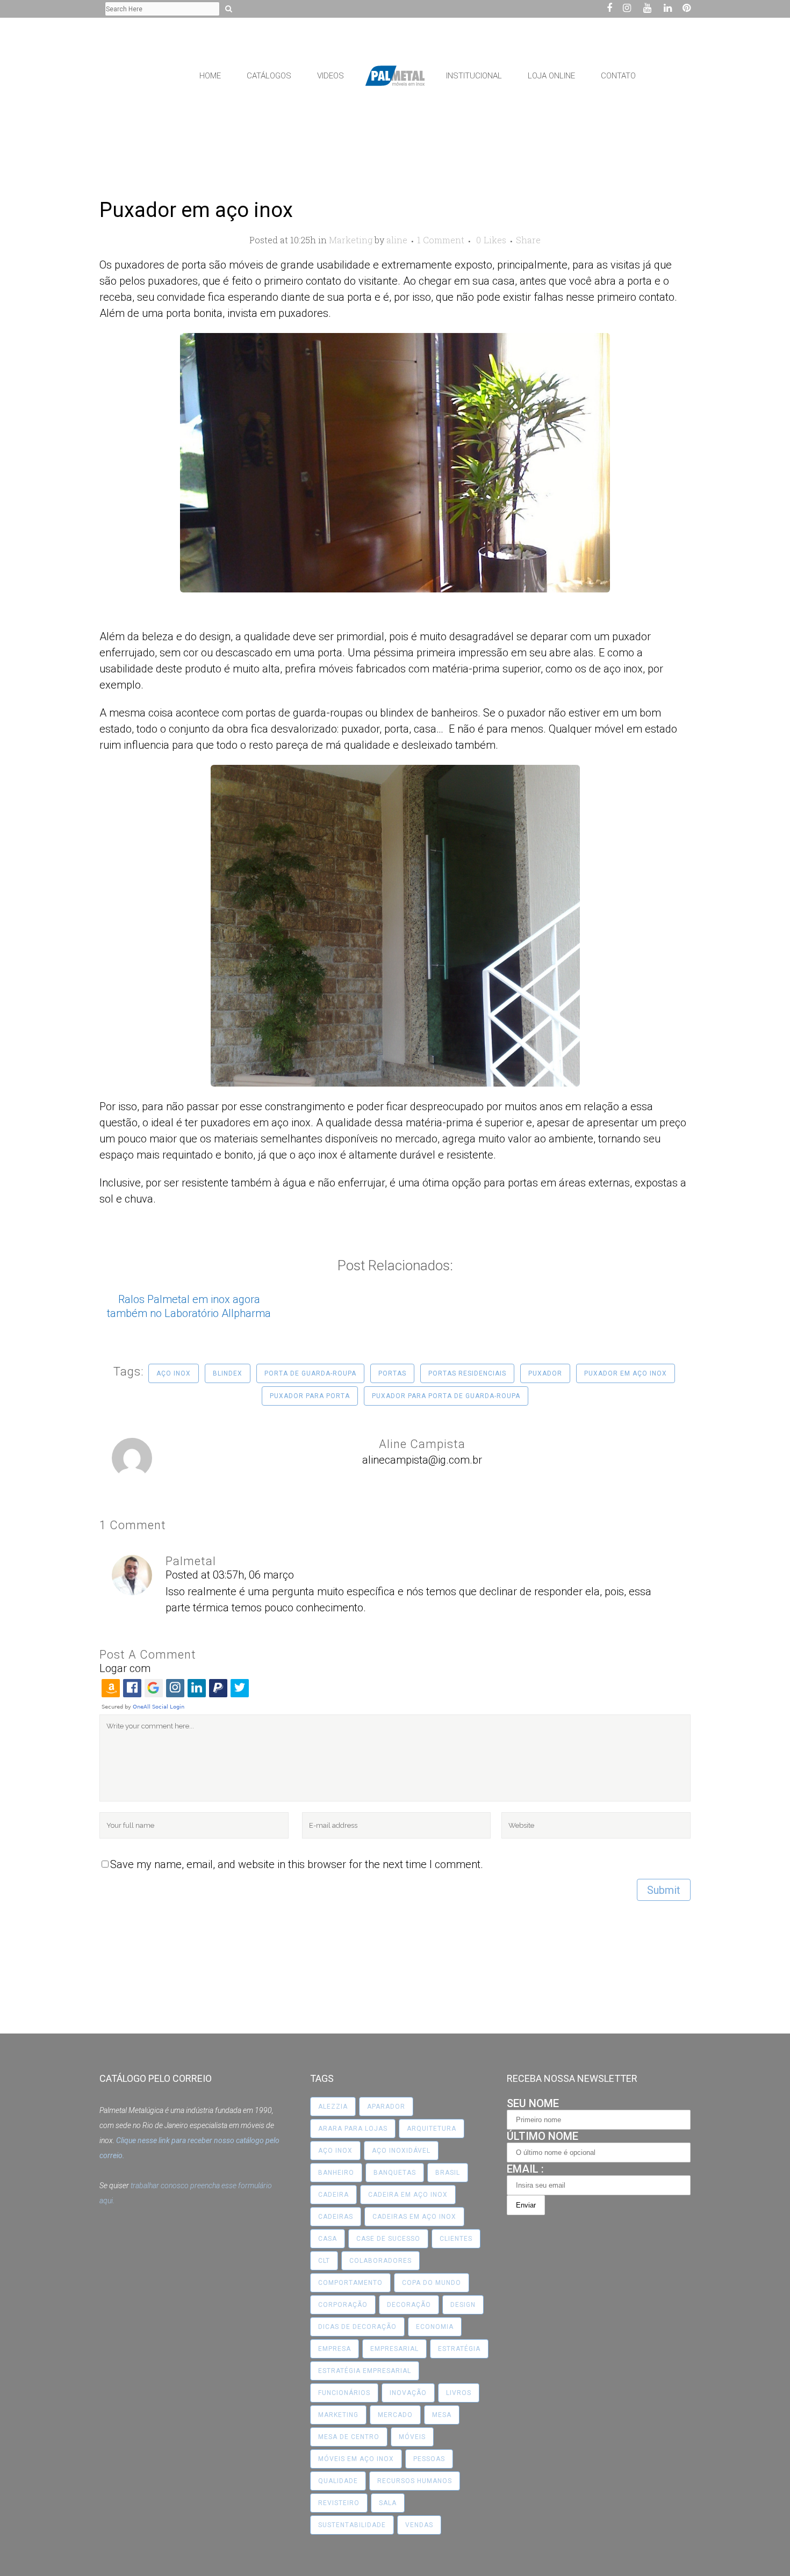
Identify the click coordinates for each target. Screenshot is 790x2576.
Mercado (395, 2415)
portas (392, 1373)
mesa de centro (349, 2437)
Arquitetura (432, 2129)
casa (328, 2239)
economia (435, 2327)
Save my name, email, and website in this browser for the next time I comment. (297, 1864)
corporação (343, 2305)
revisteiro (339, 2503)
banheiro (336, 2173)
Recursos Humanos (415, 2481)
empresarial (394, 2349)
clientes (456, 2239)
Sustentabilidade (352, 2525)
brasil (448, 2173)
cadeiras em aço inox (414, 2217)
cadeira (333, 2195)
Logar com (125, 1668)
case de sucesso (388, 2239)
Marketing (351, 240)
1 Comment (441, 240)
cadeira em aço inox (408, 2195)
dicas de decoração (357, 2327)
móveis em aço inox (356, 2459)
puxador (545, 1373)
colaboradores (380, 2261)
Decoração (409, 2305)
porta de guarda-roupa (310, 1373)
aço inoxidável (401, 2151)
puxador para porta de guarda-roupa (446, 1396)
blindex (228, 1373)
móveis (412, 2437)
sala (388, 2503)
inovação (408, 2393)
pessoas (429, 2459)
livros (459, 2393)
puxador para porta (310, 1396)
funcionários (344, 2393)
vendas (419, 2525)
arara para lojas (353, 2129)
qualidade (338, 2481)
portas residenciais (467, 1373)
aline (397, 240)
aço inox (174, 1373)
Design (463, 2305)
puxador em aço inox (626, 1373)
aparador (386, 2107)
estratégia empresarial (365, 2371)
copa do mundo (432, 2283)
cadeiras (336, 2217)
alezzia (333, 2107)
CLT (324, 2261)
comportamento (350, 2283)
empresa (335, 2349)
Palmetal (191, 1561)
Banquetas (395, 2173)
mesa (442, 2415)
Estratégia (459, 2349)
